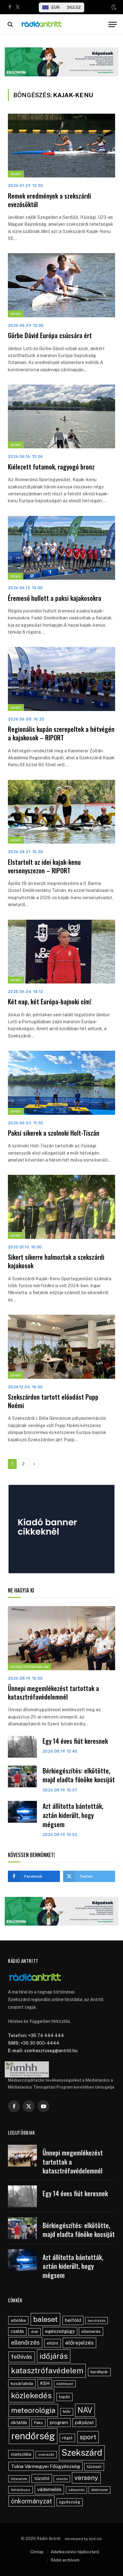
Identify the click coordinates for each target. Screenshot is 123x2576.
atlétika (18, 2320)
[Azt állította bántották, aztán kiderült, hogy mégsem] (22, 1812)
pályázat (84, 2422)
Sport (16, 174)
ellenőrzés (25, 2342)
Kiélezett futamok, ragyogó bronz (51, 467)
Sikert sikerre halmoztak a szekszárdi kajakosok (56, 1261)
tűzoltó (42, 2478)
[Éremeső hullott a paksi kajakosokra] (61, 548)
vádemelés (49, 2489)
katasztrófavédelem (47, 2370)
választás (76, 2490)
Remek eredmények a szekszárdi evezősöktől (50, 200)
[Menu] (113, 24)
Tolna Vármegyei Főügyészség (46, 2466)
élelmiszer (100, 2490)
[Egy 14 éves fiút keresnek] (22, 1747)
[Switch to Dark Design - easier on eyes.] (113, 7)
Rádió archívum (65, 2560)
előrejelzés (79, 2343)
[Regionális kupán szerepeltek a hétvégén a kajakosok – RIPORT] (61, 679)
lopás (64, 2397)
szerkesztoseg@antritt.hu (51, 2051)
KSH (45, 2383)
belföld (73, 2320)
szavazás (46, 2454)
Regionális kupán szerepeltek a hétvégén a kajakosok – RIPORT (61, 733)
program (59, 2422)
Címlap (37, 2552)
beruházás (97, 2321)
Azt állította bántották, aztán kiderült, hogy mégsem (73, 1815)
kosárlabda (22, 2383)
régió (67, 2438)
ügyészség (70, 2502)
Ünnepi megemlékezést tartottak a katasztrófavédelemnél (53, 1692)
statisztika (21, 2454)
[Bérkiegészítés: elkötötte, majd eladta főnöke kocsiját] (22, 1776)
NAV (85, 2410)
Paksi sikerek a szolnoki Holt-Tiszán (54, 1133)
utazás (62, 2479)
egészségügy (60, 2331)
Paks (38, 2423)
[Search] (10, 24)
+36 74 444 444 (46, 2035)
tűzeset (94, 2467)
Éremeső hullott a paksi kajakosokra (55, 598)
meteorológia (33, 2410)
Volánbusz (20, 2490)
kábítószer (65, 2384)
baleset (45, 2319)
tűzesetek (19, 2479)
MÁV (67, 2412)
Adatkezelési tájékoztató (75, 2552)
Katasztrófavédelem (29, 1667)
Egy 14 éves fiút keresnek (75, 1741)
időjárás (54, 2356)
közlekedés (31, 2395)
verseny (86, 2478)
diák (35, 2332)
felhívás (22, 2357)
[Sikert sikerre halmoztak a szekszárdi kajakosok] (61, 1207)
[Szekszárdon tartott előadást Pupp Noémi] (61, 1347)
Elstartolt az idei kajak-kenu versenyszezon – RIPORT (44, 866)
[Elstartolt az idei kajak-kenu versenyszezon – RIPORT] (61, 812)
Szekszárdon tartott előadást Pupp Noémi (53, 1401)
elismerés (91, 2331)
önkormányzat (32, 2501)
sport (88, 2437)
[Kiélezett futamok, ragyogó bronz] (61, 416)
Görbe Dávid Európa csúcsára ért (50, 335)
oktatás (19, 2422)
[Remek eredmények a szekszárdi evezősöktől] (61, 146)
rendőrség (33, 2436)
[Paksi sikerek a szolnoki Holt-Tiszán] (61, 1083)
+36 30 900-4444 (40, 2043)
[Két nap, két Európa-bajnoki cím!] (61, 952)
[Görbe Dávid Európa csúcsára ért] (61, 285)
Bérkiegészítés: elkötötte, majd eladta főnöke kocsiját (79, 1775)
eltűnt (53, 2343)
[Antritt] (62, 24)
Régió (16, 576)
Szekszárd (82, 2453)
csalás (17, 2331)
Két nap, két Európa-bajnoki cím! (50, 1001)
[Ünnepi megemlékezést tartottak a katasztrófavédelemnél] (61, 1638)
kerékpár (99, 2372)
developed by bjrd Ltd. (84, 2539)
